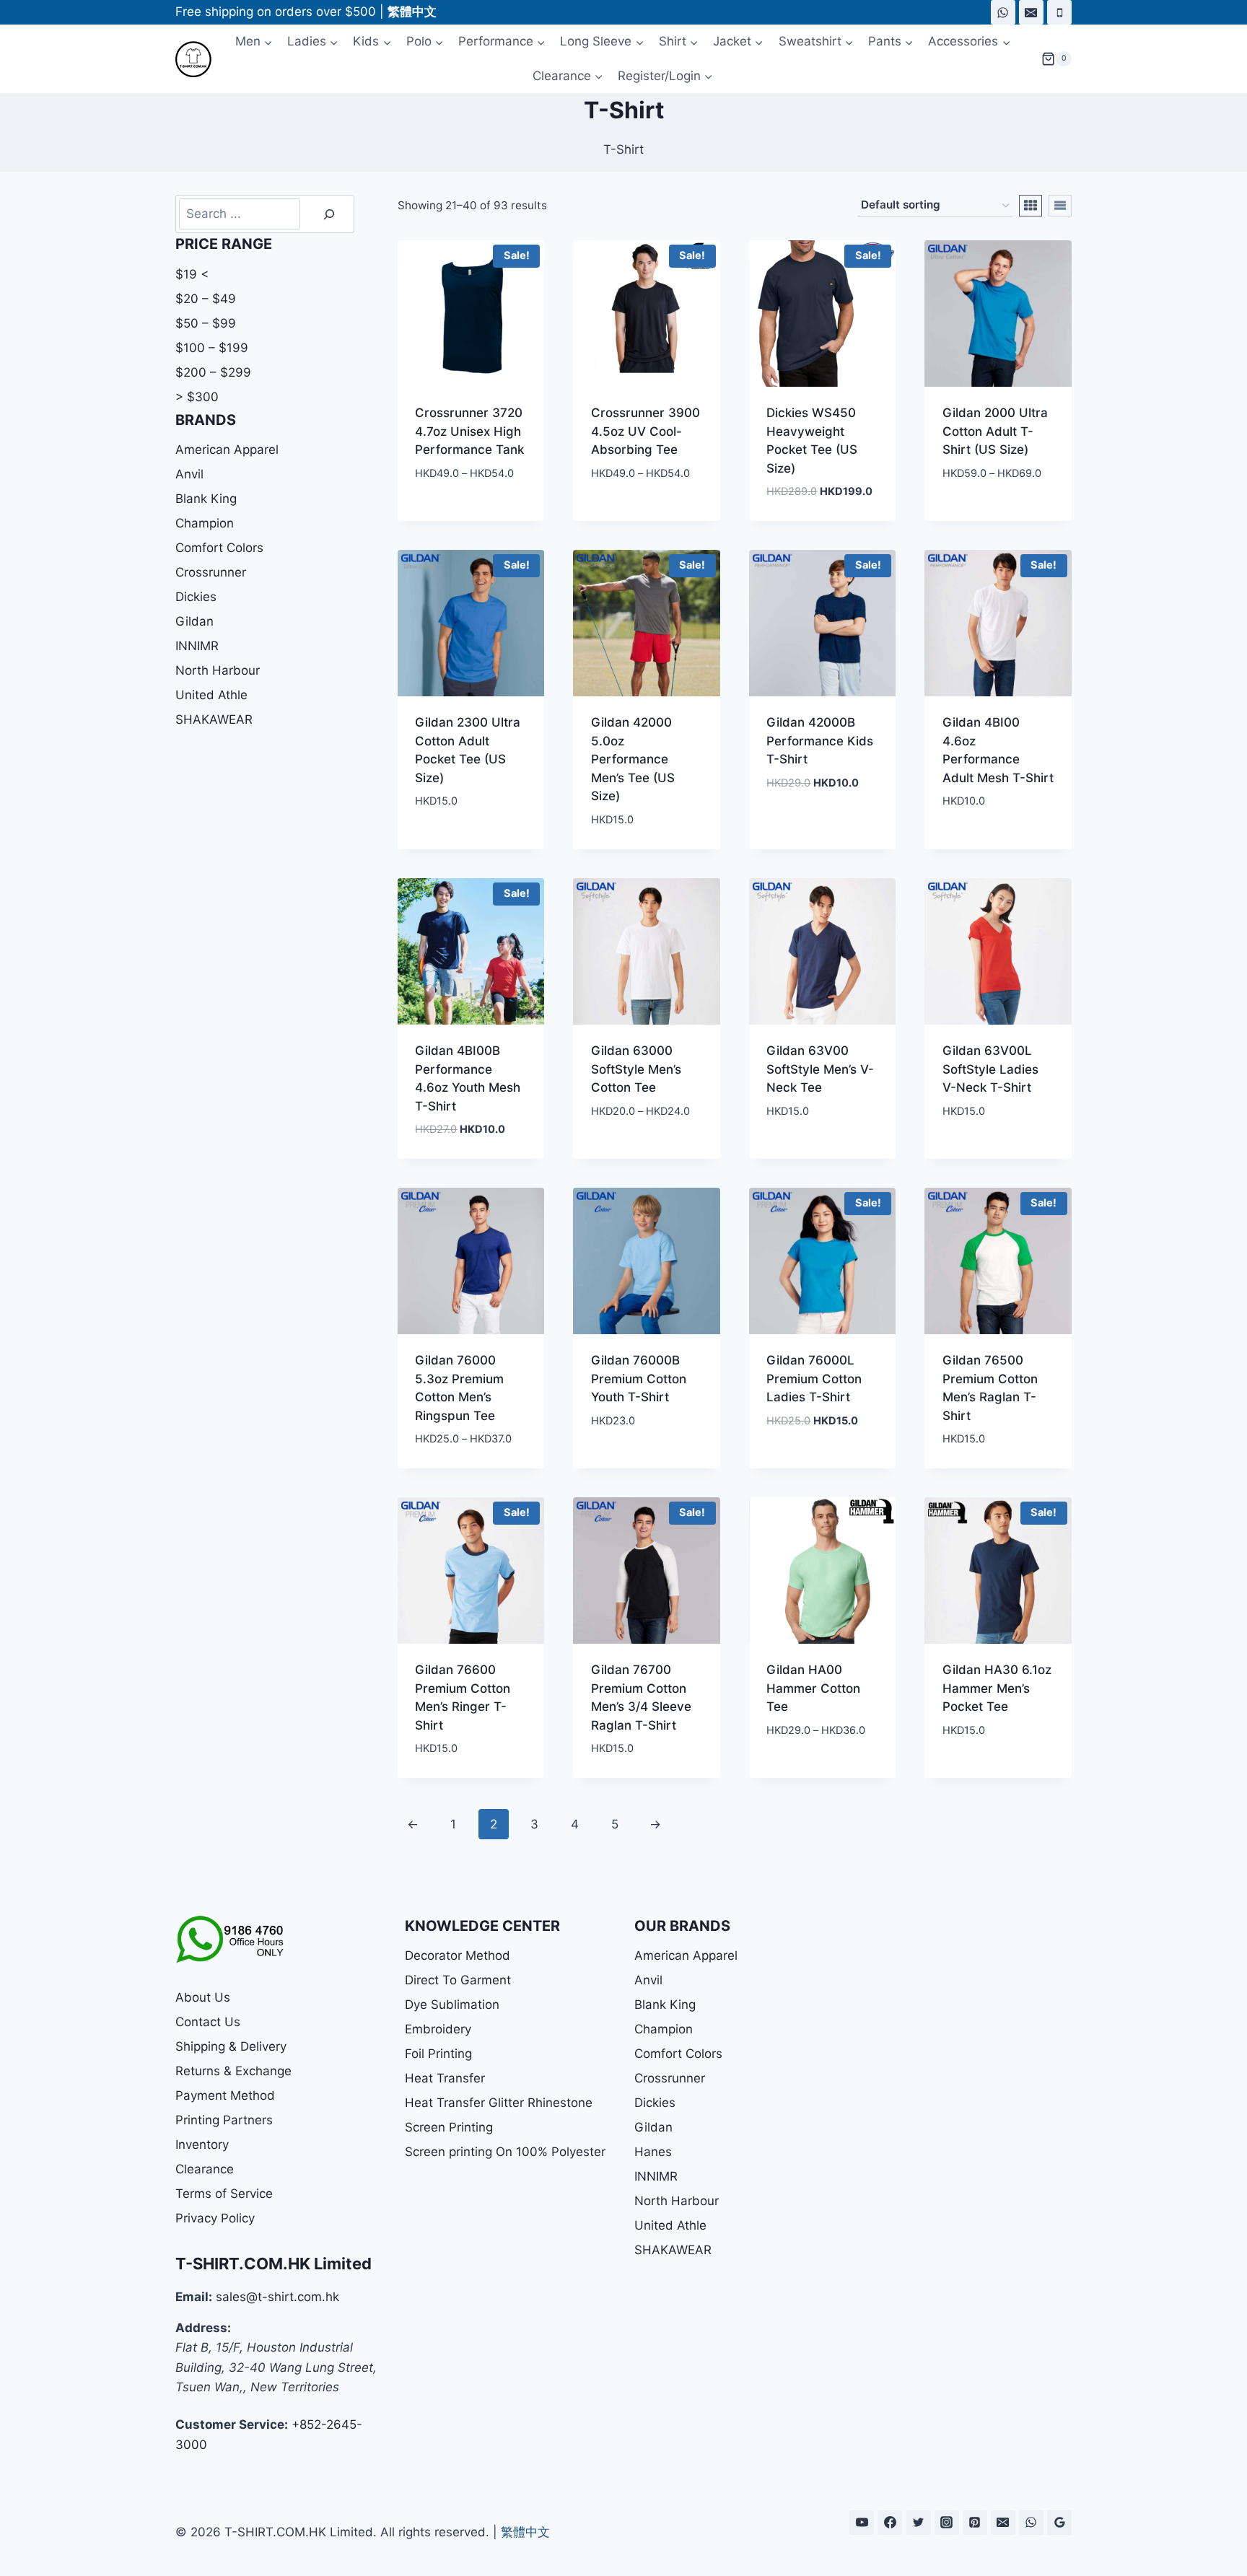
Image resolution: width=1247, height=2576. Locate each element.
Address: (203, 2328)
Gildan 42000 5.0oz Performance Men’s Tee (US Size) (633, 759)
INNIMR (197, 646)
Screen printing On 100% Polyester (505, 2152)
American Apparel (227, 450)
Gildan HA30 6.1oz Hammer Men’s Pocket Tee (997, 1688)
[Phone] (1059, 12)
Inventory (202, 2145)
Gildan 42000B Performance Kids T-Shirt (820, 741)
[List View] (1060, 206)
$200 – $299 (213, 372)
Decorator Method (458, 1955)
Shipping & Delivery (231, 2046)
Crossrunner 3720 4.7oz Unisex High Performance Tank (469, 431)
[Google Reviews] (1059, 2523)
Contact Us (208, 2022)
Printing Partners (224, 2120)
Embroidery (438, 2029)
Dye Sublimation (452, 2005)
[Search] (329, 214)
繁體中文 (525, 2532)
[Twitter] (919, 2523)
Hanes (653, 2152)
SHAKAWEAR (214, 719)
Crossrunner (211, 572)
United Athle (211, 695)
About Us (203, 1997)
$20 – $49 (206, 299)
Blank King (206, 499)
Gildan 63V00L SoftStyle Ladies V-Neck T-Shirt (990, 1069)
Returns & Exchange (233, 2071)
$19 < (192, 274)
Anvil (189, 474)
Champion (205, 523)
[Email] (1031, 12)
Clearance (205, 2169)
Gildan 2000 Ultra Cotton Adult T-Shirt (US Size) (995, 431)
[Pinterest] (975, 2523)
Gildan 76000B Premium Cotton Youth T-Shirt (639, 1379)
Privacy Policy (215, 2218)
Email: (194, 2297)
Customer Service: (232, 2424)
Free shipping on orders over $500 (276, 12)
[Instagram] (947, 2523)
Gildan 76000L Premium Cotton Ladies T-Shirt (814, 1379)
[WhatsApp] (1003, 12)
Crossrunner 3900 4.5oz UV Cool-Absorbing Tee (646, 431)
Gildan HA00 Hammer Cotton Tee (813, 1688)
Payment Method (225, 2095)
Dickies (196, 597)
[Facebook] (890, 2523)
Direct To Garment (458, 1980)
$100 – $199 (212, 348)
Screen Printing (449, 2127)
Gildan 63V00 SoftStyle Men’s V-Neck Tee (820, 1069)
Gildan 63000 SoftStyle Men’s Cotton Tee (636, 1069)
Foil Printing (438, 2054)
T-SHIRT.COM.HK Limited (274, 2264)
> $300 (197, 397)
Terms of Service (224, 2194)
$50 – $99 (206, 323)
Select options (461, 516)
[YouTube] (862, 2523)
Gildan (194, 621)
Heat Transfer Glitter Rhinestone (499, 2103)
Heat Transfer (445, 2078)
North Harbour (218, 670)
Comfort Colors (219, 548)
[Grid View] (1031, 206)
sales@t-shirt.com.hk (277, 2297)
